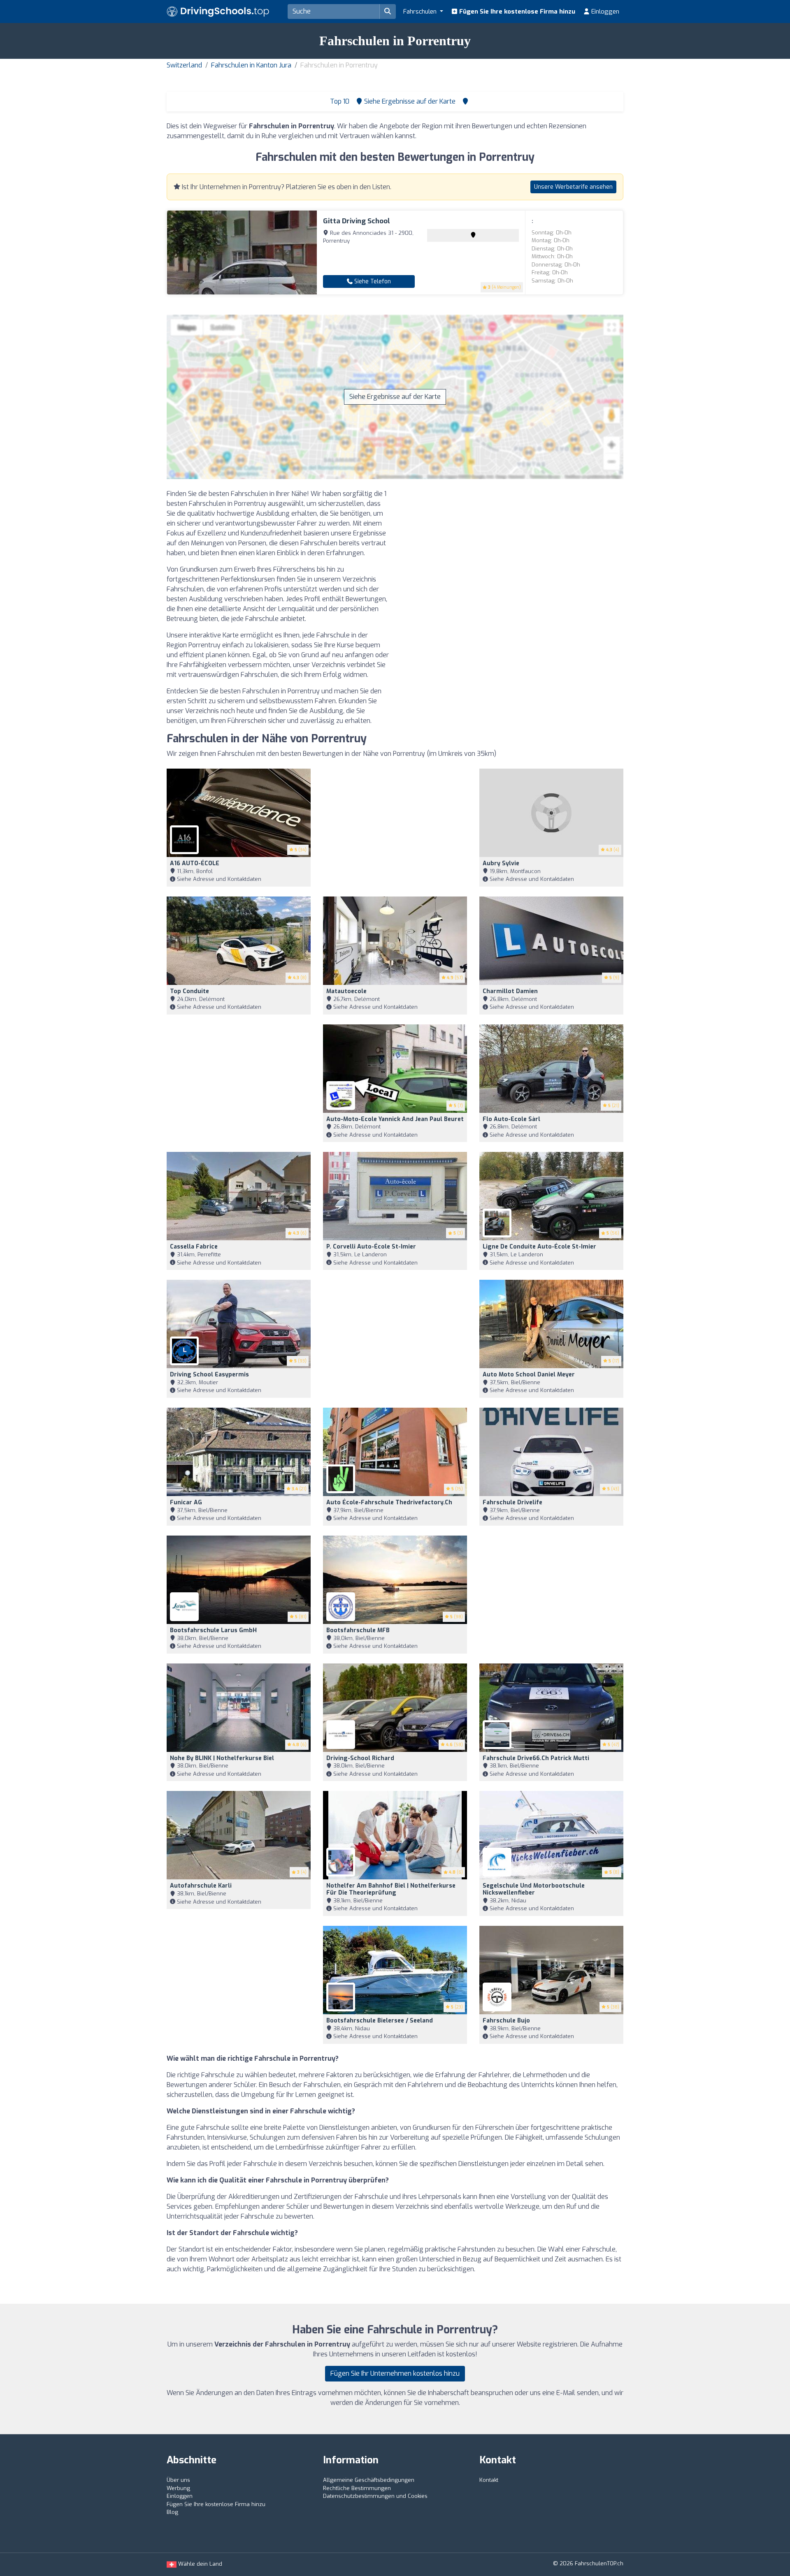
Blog (172, 2512)
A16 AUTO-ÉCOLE (195, 863)
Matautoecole (346, 991)
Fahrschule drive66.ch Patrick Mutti (536, 1758)
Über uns (178, 2480)
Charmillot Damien (510, 991)
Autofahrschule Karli (201, 1886)
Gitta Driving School (357, 221)
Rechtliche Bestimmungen (357, 2488)
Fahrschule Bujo (506, 2021)
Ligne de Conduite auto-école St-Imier (539, 1247)
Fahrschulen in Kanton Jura (251, 65)
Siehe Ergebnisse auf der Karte (395, 397)
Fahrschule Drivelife (512, 1502)
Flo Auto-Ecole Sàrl (511, 1119)
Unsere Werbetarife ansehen (573, 187)
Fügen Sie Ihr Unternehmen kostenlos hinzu (395, 2373)
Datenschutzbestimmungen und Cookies (375, 2496)
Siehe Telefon (372, 281)
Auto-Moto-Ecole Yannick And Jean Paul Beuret (395, 1119)
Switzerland (184, 65)
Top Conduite (189, 991)
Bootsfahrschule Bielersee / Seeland (380, 2021)
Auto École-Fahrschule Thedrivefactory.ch (389, 1502)
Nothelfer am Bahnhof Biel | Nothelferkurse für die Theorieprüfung (391, 1889)
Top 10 (339, 101)
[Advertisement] (512, 547)
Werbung (178, 2488)
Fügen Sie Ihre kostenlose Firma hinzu (516, 12)
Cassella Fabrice (194, 1247)
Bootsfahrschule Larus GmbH (213, 1630)
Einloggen (604, 12)
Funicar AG (186, 1502)
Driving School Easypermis (209, 1375)
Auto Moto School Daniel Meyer (529, 1375)
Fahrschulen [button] (421, 12)
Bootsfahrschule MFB (358, 1630)
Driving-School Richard (360, 1758)
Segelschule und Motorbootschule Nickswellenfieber (534, 1889)
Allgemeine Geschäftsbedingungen (369, 2480)
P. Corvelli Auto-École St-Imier (371, 1247)
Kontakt (489, 2480)
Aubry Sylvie (501, 863)
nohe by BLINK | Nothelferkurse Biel (222, 1758)
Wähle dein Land (199, 2564)
